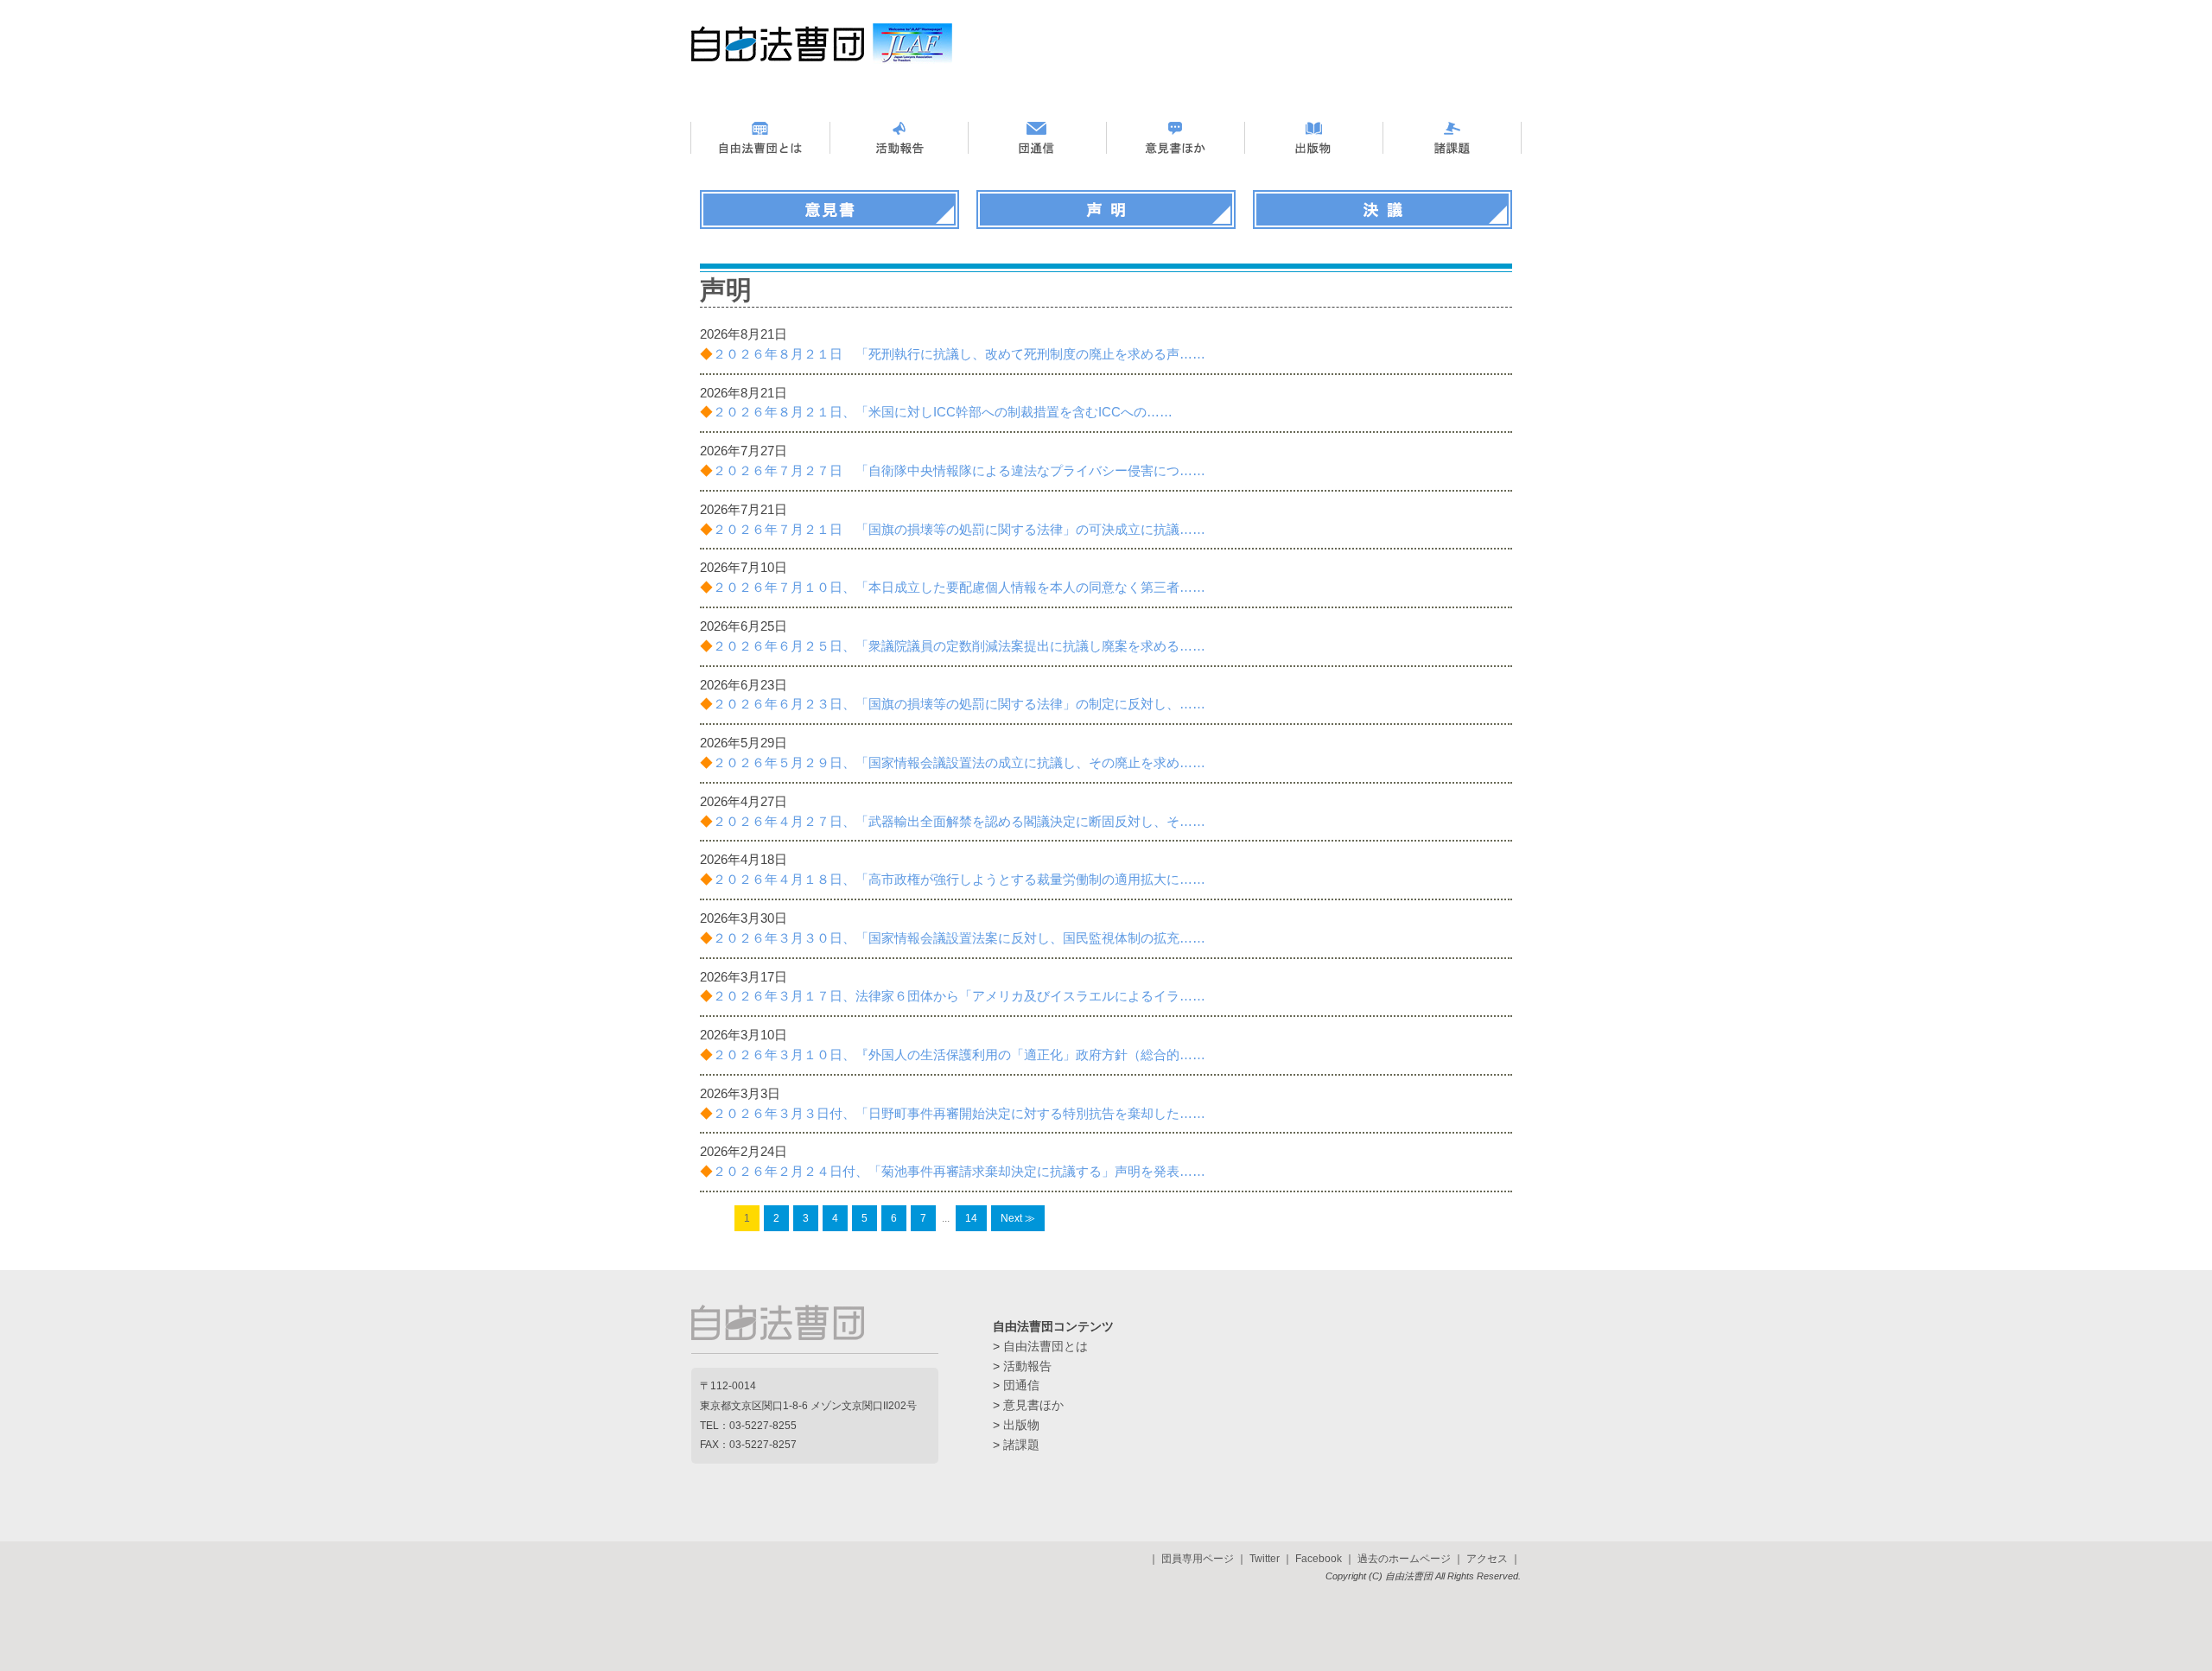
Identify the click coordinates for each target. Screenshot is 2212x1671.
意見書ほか (1033, 1405)
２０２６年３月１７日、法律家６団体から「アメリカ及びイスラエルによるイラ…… (953, 996)
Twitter (1265, 1559)
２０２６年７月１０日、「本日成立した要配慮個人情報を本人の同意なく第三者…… (953, 587)
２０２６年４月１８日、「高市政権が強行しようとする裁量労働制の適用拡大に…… (953, 879)
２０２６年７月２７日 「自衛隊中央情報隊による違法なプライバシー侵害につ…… (953, 470)
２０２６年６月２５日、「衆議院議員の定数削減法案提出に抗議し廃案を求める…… (953, 646)
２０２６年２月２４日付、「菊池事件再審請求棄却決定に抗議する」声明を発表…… (953, 1171)
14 (971, 1218)
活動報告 (1027, 1366)
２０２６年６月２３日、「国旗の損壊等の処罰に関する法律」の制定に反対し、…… (953, 704)
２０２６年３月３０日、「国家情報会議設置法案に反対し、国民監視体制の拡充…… (953, 938)
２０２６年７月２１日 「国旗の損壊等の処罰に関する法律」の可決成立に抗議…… (953, 529)
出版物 (1021, 1425)
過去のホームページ (1404, 1559)
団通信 (1021, 1385)
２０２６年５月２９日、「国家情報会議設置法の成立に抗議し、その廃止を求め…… (953, 762)
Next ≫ (1018, 1218)
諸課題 (1021, 1445)
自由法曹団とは (1046, 1346)
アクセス (1487, 1559)
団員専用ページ (1198, 1559)
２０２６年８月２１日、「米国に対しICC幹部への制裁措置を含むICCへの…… (936, 412)
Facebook (1319, 1559)
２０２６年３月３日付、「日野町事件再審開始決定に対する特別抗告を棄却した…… (953, 1113)
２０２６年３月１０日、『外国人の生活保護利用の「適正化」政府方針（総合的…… (953, 1055)
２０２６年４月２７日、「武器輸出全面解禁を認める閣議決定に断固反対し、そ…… (953, 821)
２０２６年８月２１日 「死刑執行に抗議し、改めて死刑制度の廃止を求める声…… (953, 354)
